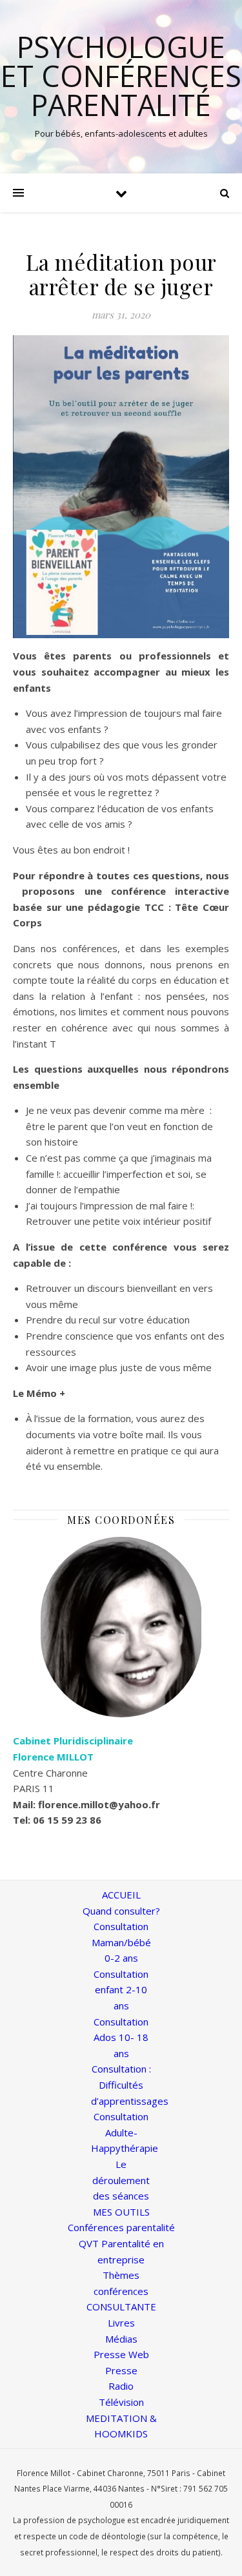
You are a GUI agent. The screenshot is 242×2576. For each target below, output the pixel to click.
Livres (121, 2323)
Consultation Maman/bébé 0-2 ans (121, 1942)
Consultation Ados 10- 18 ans (121, 2037)
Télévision (121, 2402)
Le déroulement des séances (121, 2180)
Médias (121, 2339)
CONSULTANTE (121, 2307)
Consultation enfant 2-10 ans (121, 1990)
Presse (121, 2370)
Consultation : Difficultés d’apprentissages (130, 2084)
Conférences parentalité (121, 2227)
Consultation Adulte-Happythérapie (125, 2132)
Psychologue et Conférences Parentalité (121, 76)
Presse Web (121, 2354)
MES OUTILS (121, 2212)
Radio (121, 2386)
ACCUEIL (121, 1895)
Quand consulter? (121, 1911)
